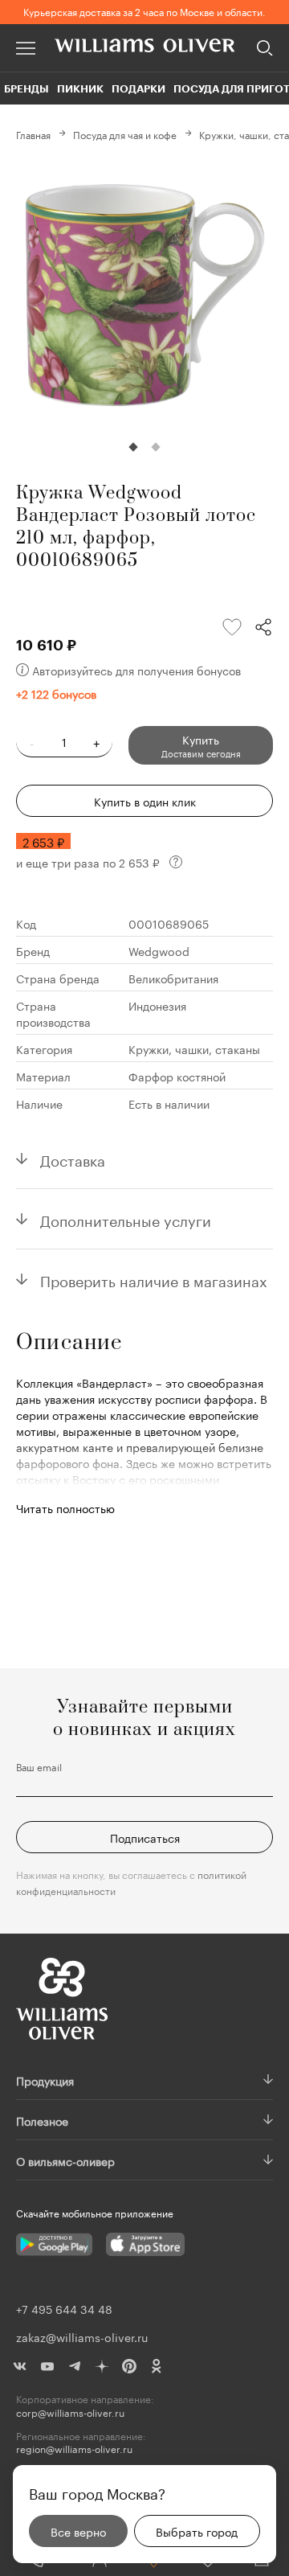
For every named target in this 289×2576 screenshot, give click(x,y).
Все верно (78, 2531)
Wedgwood (159, 950)
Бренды (26, 88)
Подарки (138, 88)
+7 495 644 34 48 (64, 2308)
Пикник (80, 88)
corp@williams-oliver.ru (70, 2412)
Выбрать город (197, 2531)
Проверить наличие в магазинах (154, 1279)
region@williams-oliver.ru (74, 2449)
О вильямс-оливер (65, 2160)
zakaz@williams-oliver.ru (82, 2336)
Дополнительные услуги (126, 1219)
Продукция (45, 2080)
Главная (33, 134)
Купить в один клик (145, 801)
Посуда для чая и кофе (125, 134)
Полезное (42, 2120)
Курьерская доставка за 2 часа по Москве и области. (144, 11)
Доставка (73, 1159)
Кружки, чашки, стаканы (194, 1048)
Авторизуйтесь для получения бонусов (136, 670)
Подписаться (145, 1837)
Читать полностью (65, 1507)
